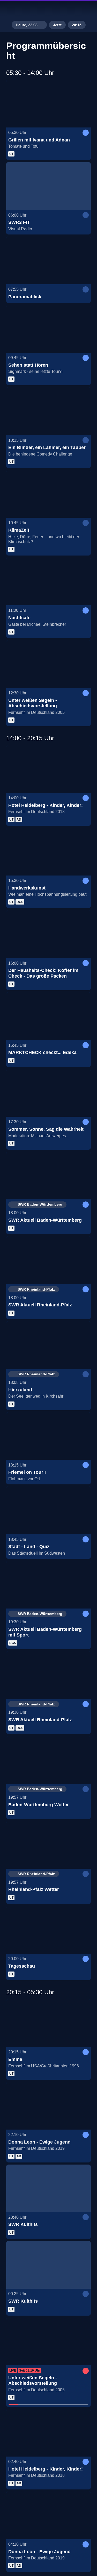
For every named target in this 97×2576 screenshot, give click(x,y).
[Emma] (48, 2023)
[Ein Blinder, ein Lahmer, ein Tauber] (48, 411)
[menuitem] (71, 9)
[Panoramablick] (48, 260)
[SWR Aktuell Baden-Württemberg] (48, 1176)
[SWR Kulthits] (48, 2188)
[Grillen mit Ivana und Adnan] (48, 104)
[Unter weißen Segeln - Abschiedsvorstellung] (48, 664)
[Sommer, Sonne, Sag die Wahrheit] (48, 1093)
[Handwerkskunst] (48, 852)
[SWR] (49, 9)
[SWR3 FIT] (48, 186)
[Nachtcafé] (48, 581)
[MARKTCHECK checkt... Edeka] (48, 1016)
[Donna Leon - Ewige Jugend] (48, 2106)
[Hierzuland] (48, 1345)
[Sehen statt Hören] (48, 329)
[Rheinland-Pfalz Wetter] (48, 1845)
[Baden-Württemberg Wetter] (48, 1760)
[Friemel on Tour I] (48, 1436)
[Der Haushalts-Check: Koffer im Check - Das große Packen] (48, 934)
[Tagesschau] (48, 1930)
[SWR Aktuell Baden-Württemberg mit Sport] (48, 1585)
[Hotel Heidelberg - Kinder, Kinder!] (48, 769)
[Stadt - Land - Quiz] (48, 1510)
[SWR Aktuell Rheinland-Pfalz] (48, 1260)
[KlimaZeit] (48, 494)
